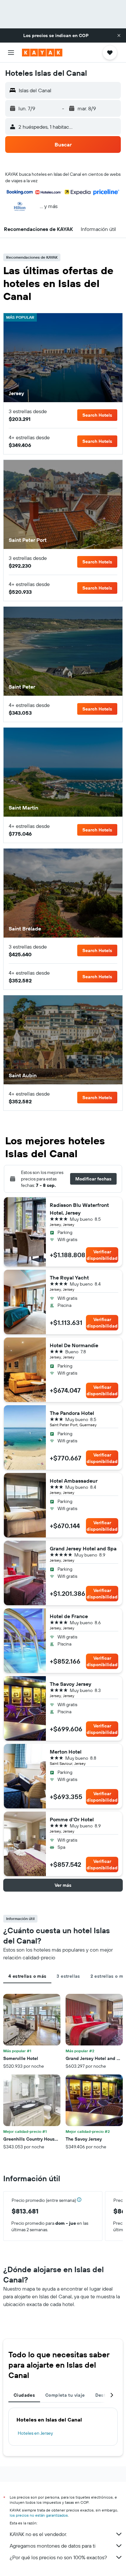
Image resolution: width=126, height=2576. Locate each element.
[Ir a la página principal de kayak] (42, 53)
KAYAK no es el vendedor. (38, 2534)
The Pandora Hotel (72, 1413)
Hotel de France (69, 1616)
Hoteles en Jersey (35, 2433)
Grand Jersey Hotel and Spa (83, 1548)
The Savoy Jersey (71, 1684)
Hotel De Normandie (74, 1345)
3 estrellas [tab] (68, 1976)
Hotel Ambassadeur (74, 1481)
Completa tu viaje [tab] (65, 2395)
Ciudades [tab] (24, 2395)
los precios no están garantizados (39, 2515)
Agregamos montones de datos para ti (52, 2546)
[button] (119, 35)
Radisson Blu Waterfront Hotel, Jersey (79, 1209)
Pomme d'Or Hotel (72, 1819)
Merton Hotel (66, 1752)
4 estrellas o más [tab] (27, 1976)
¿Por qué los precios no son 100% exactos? (58, 2557)
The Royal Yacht (69, 1278)
